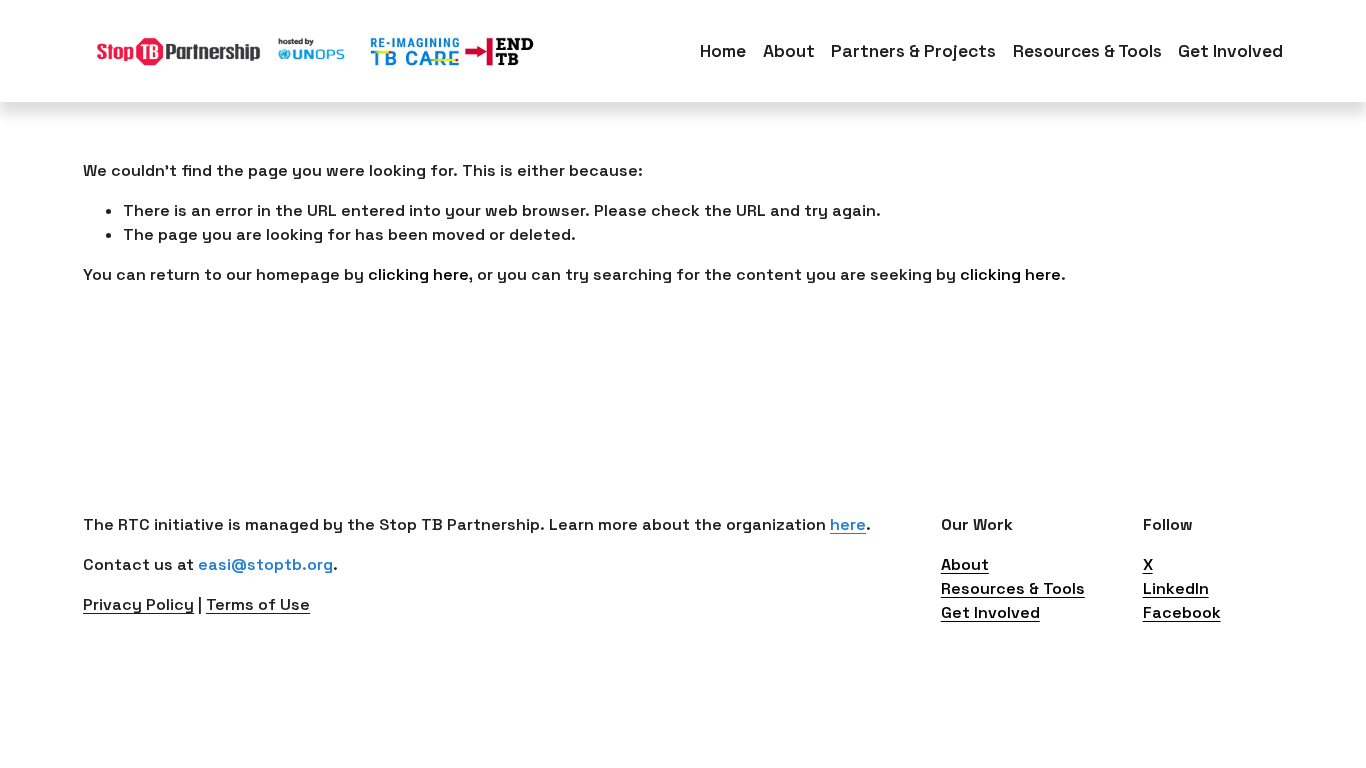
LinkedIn (1176, 588)
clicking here (418, 274)
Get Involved (990, 612)
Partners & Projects (913, 51)
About (789, 51)
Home (723, 51)
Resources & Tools (1013, 588)
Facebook (1182, 612)
